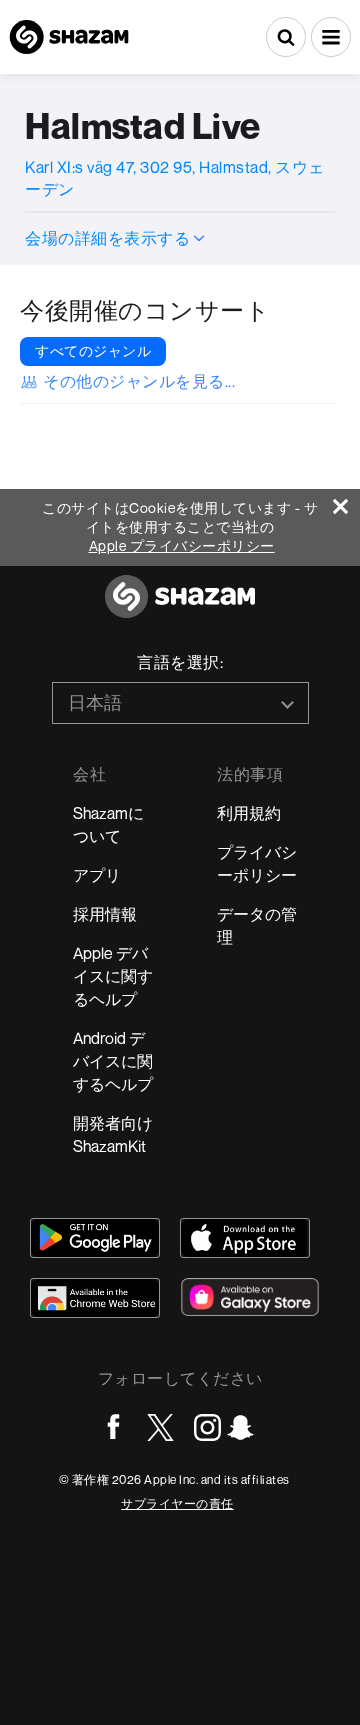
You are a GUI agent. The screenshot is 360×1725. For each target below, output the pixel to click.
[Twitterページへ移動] (160, 1427)
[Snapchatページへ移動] (240, 1427)
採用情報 (105, 914)
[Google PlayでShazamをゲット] (95, 1238)
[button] (331, 37)
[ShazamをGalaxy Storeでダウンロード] (250, 1297)
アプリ (97, 875)
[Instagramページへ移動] (207, 1427)
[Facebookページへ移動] (113, 1427)
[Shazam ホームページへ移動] (69, 37)
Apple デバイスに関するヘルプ (113, 976)
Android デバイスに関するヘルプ (113, 1061)
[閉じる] (346, 501)
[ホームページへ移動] (180, 607)
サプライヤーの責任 (177, 1503)
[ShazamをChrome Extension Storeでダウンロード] (95, 1298)
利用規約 (249, 813)
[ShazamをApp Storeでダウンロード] (245, 1238)
